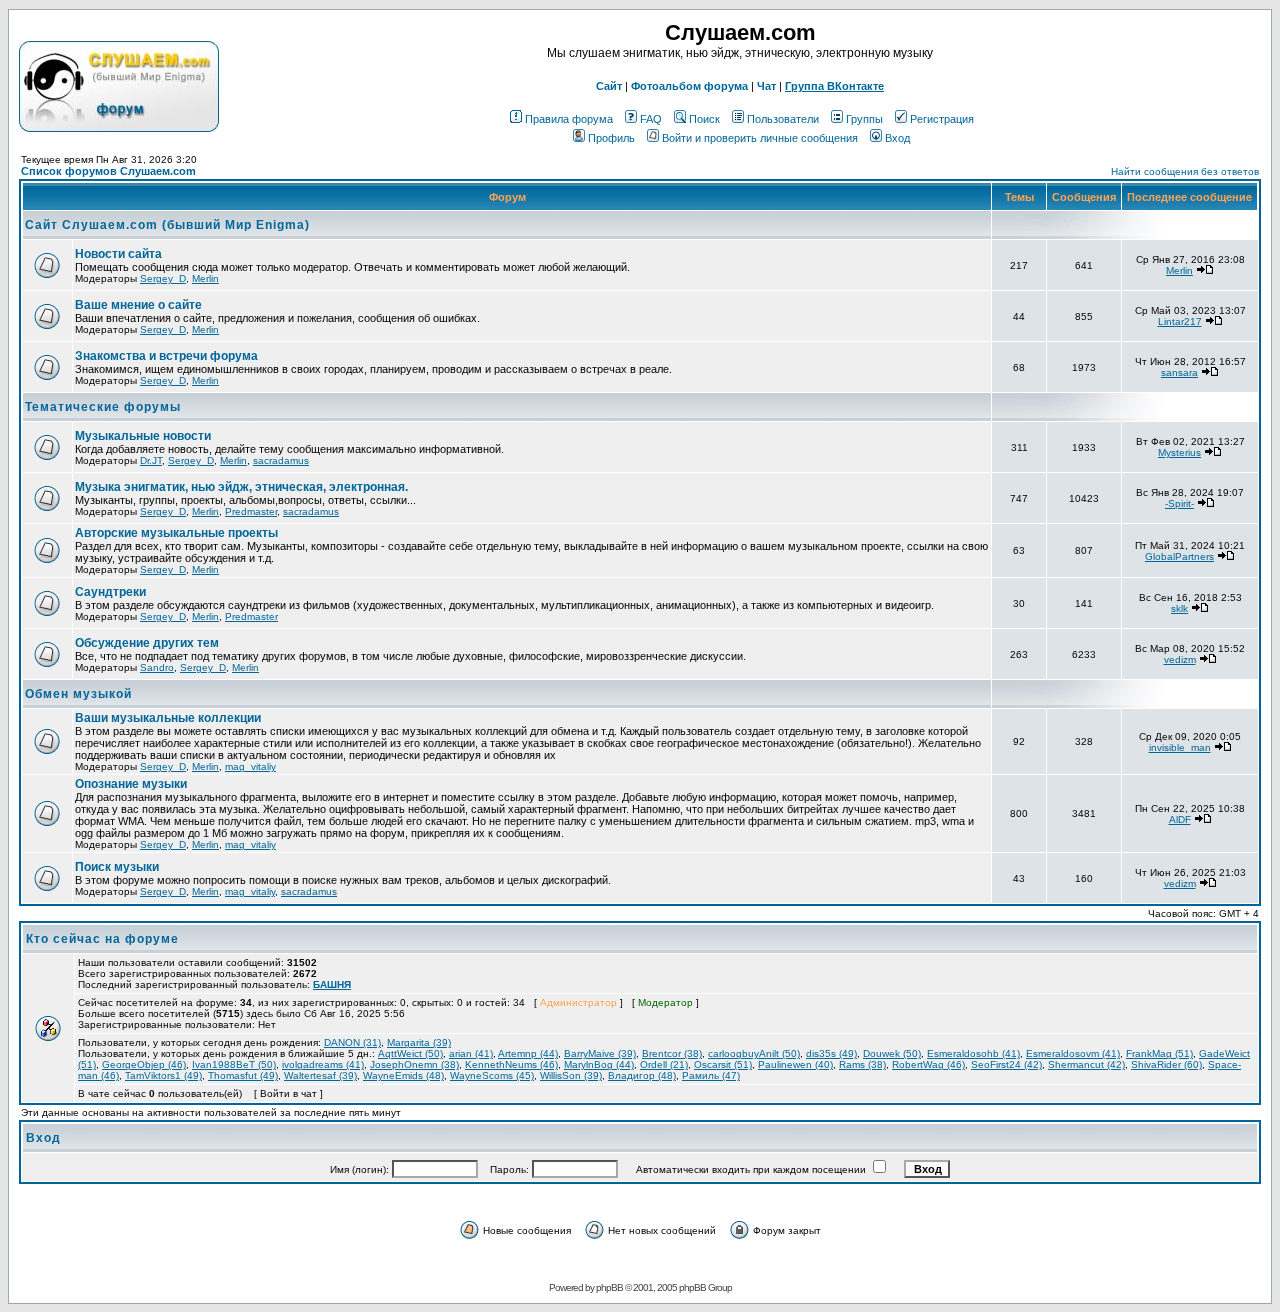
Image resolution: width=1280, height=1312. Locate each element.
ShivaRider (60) (1166, 1064)
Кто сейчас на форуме (102, 939)
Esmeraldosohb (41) (973, 1053)
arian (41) (471, 1053)
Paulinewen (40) (795, 1064)
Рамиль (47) (711, 1075)
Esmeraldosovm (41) (1073, 1053)
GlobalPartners (1179, 556)
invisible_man (1180, 747)
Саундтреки (110, 592)
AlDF (1180, 819)
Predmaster (251, 511)
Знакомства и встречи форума (166, 356)
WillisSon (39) (571, 1075)
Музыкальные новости (143, 436)
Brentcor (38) (672, 1053)
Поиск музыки (117, 867)
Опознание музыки (131, 784)
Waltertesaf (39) (320, 1075)
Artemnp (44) (528, 1053)
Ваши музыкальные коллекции (168, 718)
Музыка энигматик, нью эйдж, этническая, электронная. (241, 487)
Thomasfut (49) (243, 1075)
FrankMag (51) (1159, 1053)
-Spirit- (1179, 503)
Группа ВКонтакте (834, 86)
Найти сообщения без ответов (1185, 171)
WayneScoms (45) (492, 1075)
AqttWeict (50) (410, 1053)
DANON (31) (352, 1042)
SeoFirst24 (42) (1006, 1064)
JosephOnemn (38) (414, 1064)
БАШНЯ (332, 984)
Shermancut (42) (1086, 1064)
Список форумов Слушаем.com (108, 171)
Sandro (157, 667)
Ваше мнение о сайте (138, 305)
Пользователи (783, 119)
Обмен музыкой (78, 694)
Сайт (609, 86)
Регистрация (942, 119)
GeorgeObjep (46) (144, 1064)
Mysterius (1179, 452)
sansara (1179, 372)
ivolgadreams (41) (323, 1064)
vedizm (1180, 659)
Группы (864, 119)
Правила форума (569, 119)
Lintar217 (1180, 321)
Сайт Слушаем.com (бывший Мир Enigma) (167, 225)
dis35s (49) (831, 1053)
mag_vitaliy (250, 766)
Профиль (611, 138)
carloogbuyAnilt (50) (754, 1053)
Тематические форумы (103, 407)
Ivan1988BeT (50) (234, 1064)
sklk (1179, 608)
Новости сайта (118, 254)
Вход (897, 138)
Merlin (205, 278)
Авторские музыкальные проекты (176, 533)
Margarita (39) (419, 1042)
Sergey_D (163, 278)
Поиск (704, 119)
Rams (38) (862, 1064)
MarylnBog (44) (599, 1064)
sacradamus (281, 460)
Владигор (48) (642, 1075)
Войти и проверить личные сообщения (760, 138)
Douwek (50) (892, 1053)
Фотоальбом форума (689, 86)
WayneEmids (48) (403, 1075)
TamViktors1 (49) (163, 1075)
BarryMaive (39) (600, 1053)
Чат (766, 86)
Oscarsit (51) (723, 1064)
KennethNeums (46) (511, 1064)
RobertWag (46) (928, 1064)
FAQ (651, 119)
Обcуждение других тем (147, 643)
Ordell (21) (664, 1064)
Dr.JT (151, 460)
